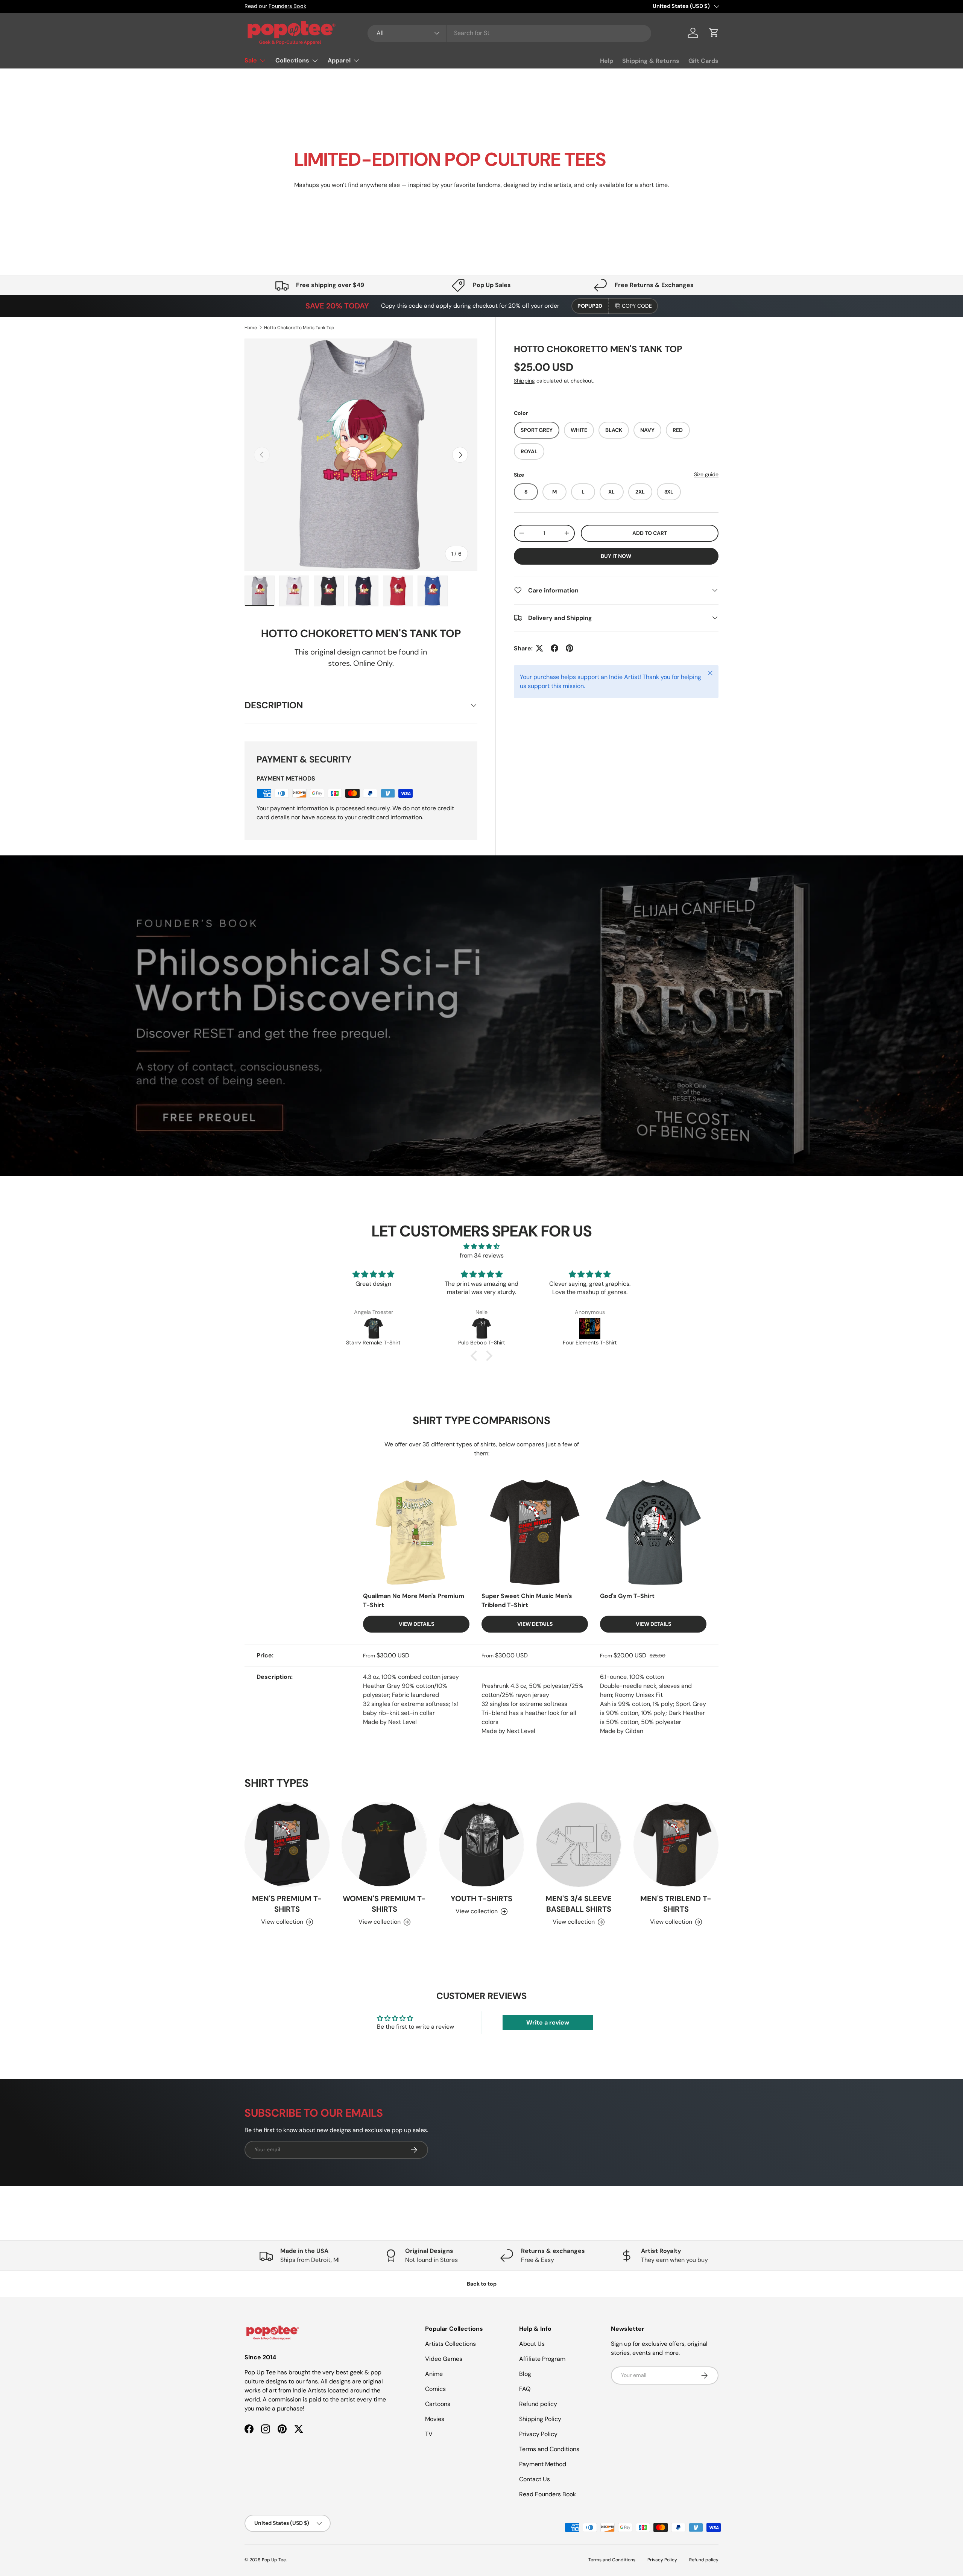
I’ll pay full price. (557, 1356)
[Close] (623, 1173)
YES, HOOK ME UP (557, 1337)
